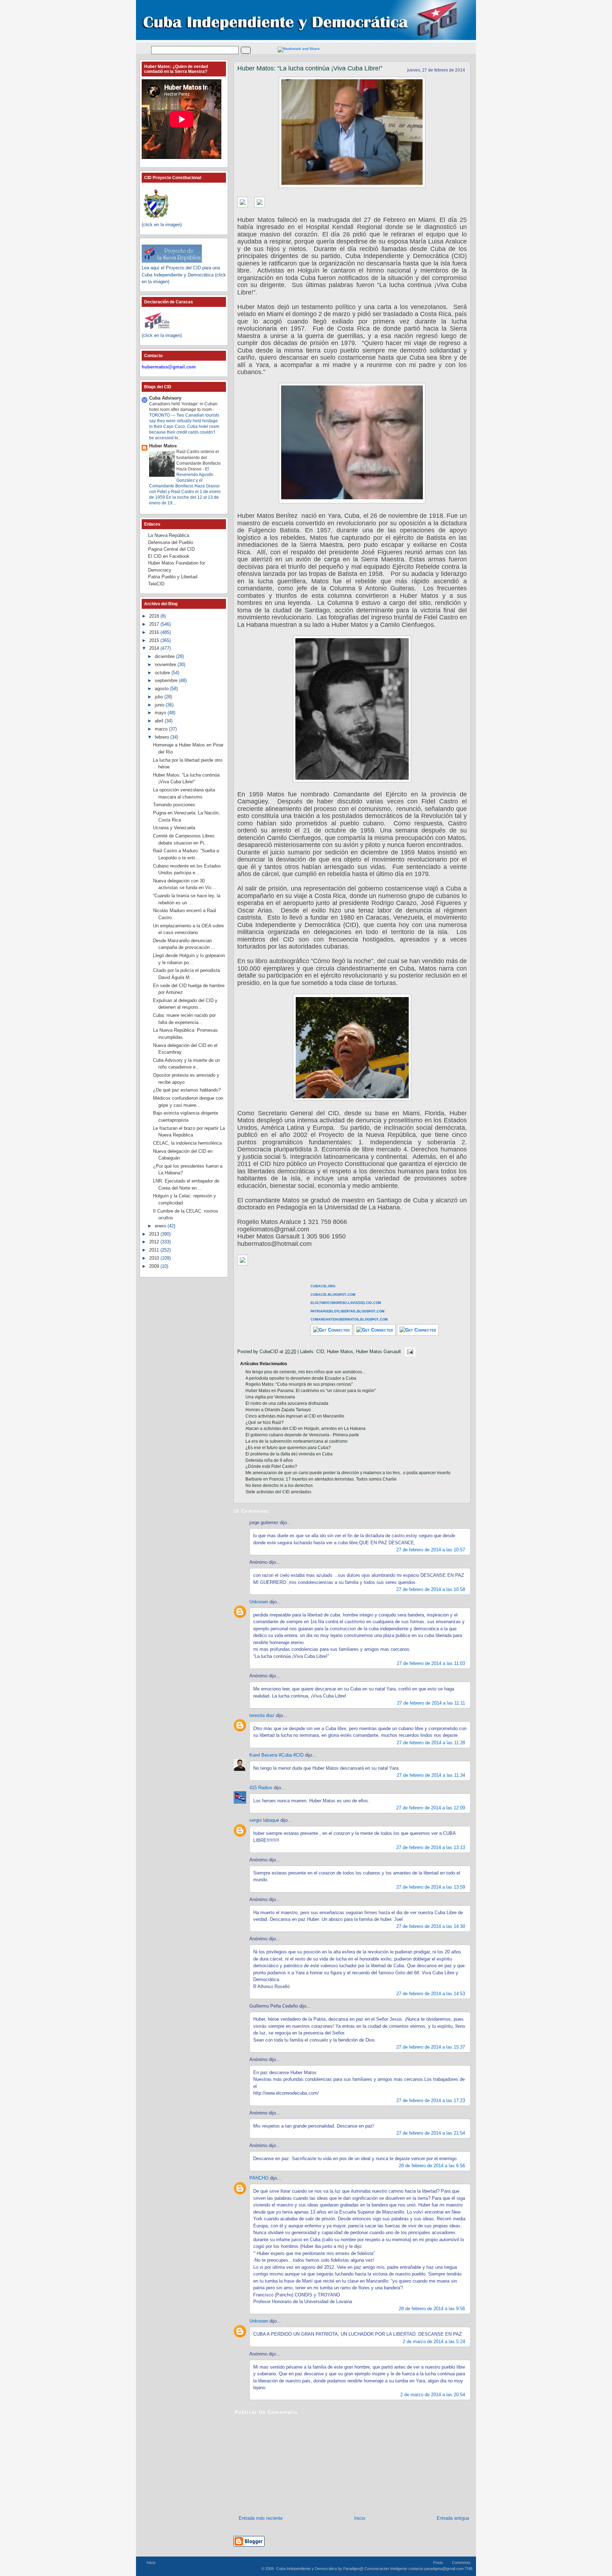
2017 (155, 624)
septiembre (167, 680)
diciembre (165, 656)
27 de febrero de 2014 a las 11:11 (431, 1703)
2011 (155, 1250)
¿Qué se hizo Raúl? (265, 1422)
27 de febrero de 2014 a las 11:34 (431, 1775)
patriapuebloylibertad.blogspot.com (348, 1311)
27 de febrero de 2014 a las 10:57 (431, 1550)
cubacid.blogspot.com (333, 1294)
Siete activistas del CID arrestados (278, 1492)
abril (160, 721)
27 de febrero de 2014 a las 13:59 (431, 1887)
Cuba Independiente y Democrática (307, 2569)
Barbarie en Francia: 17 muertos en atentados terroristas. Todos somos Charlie (321, 1479)
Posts (438, 2563)
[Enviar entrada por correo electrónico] (409, 1352)
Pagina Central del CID (171, 549)
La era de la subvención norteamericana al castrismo (296, 1441)
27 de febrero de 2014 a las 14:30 (431, 1926)
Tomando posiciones (174, 805)
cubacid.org (323, 1286)
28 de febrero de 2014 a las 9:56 (432, 2309)
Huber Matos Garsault (378, 1352)
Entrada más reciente (261, 2518)
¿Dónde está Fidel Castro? (271, 1466)
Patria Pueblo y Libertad (173, 577)
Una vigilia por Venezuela (270, 1397)
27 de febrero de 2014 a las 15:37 (431, 2047)
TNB (469, 2569)
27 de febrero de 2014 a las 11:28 (431, 1743)
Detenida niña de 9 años (269, 1460)
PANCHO (259, 2178)
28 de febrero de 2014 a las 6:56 (432, 2166)
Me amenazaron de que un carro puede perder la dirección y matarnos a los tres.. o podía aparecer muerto (348, 1473)
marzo (162, 729)
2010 (155, 1258)
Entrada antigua (453, 2518)
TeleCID (156, 584)
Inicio (360, 2518)
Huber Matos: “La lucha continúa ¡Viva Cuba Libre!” (310, 68)
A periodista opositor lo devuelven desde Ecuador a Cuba (301, 1378)
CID (320, 1352)
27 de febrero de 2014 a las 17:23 (431, 2100)
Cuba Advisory (165, 398)
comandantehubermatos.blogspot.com (349, 1319)
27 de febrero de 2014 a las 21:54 (431, 2133)
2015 (155, 640)
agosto (162, 689)
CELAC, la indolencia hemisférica (187, 1143)
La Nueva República (169, 535)
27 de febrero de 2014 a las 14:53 (431, 1994)
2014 (155, 648)
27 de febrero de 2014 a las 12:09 (431, 1808)
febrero (163, 737)
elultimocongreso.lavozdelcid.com (346, 1302)
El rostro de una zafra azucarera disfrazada (287, 1403)
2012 (155, 1242)
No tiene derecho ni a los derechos (279, 1486)
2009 (155, 1266)
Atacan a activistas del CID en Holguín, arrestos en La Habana (305, 1429)
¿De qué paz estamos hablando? (187, 1090)
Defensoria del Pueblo (171, 542)
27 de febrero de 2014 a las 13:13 (431, 1847)
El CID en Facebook (169, 556)
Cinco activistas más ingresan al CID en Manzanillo (295, 1416)
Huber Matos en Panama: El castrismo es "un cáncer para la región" (311, 1391)
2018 (155, 616)
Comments (461, 2563)
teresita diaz (262, 1715)
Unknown (259, 1602)
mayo (161, 713)
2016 (155, 632)
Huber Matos (340, 1352)
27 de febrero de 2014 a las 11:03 (431, 1663)
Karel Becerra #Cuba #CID (276, 1755)
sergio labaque (264, 1820)
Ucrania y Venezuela (174, 828)
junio (160, 705)
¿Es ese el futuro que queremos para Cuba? (288, 1448)
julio (160, 697)
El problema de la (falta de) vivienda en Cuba (289, 1454)
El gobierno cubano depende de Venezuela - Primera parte (302, 1435)
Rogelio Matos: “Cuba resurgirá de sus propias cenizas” (299, 1384)
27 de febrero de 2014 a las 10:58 (431, 1589)
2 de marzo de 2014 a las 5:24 (434, 2342)
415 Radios (261, 1788)
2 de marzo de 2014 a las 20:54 (433, 2395)
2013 (155, 1234)
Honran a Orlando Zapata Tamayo (278, 1410)
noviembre (166, 665)
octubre (163, 673)
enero (161, 1226)
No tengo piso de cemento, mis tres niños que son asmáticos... (305, 1372)
